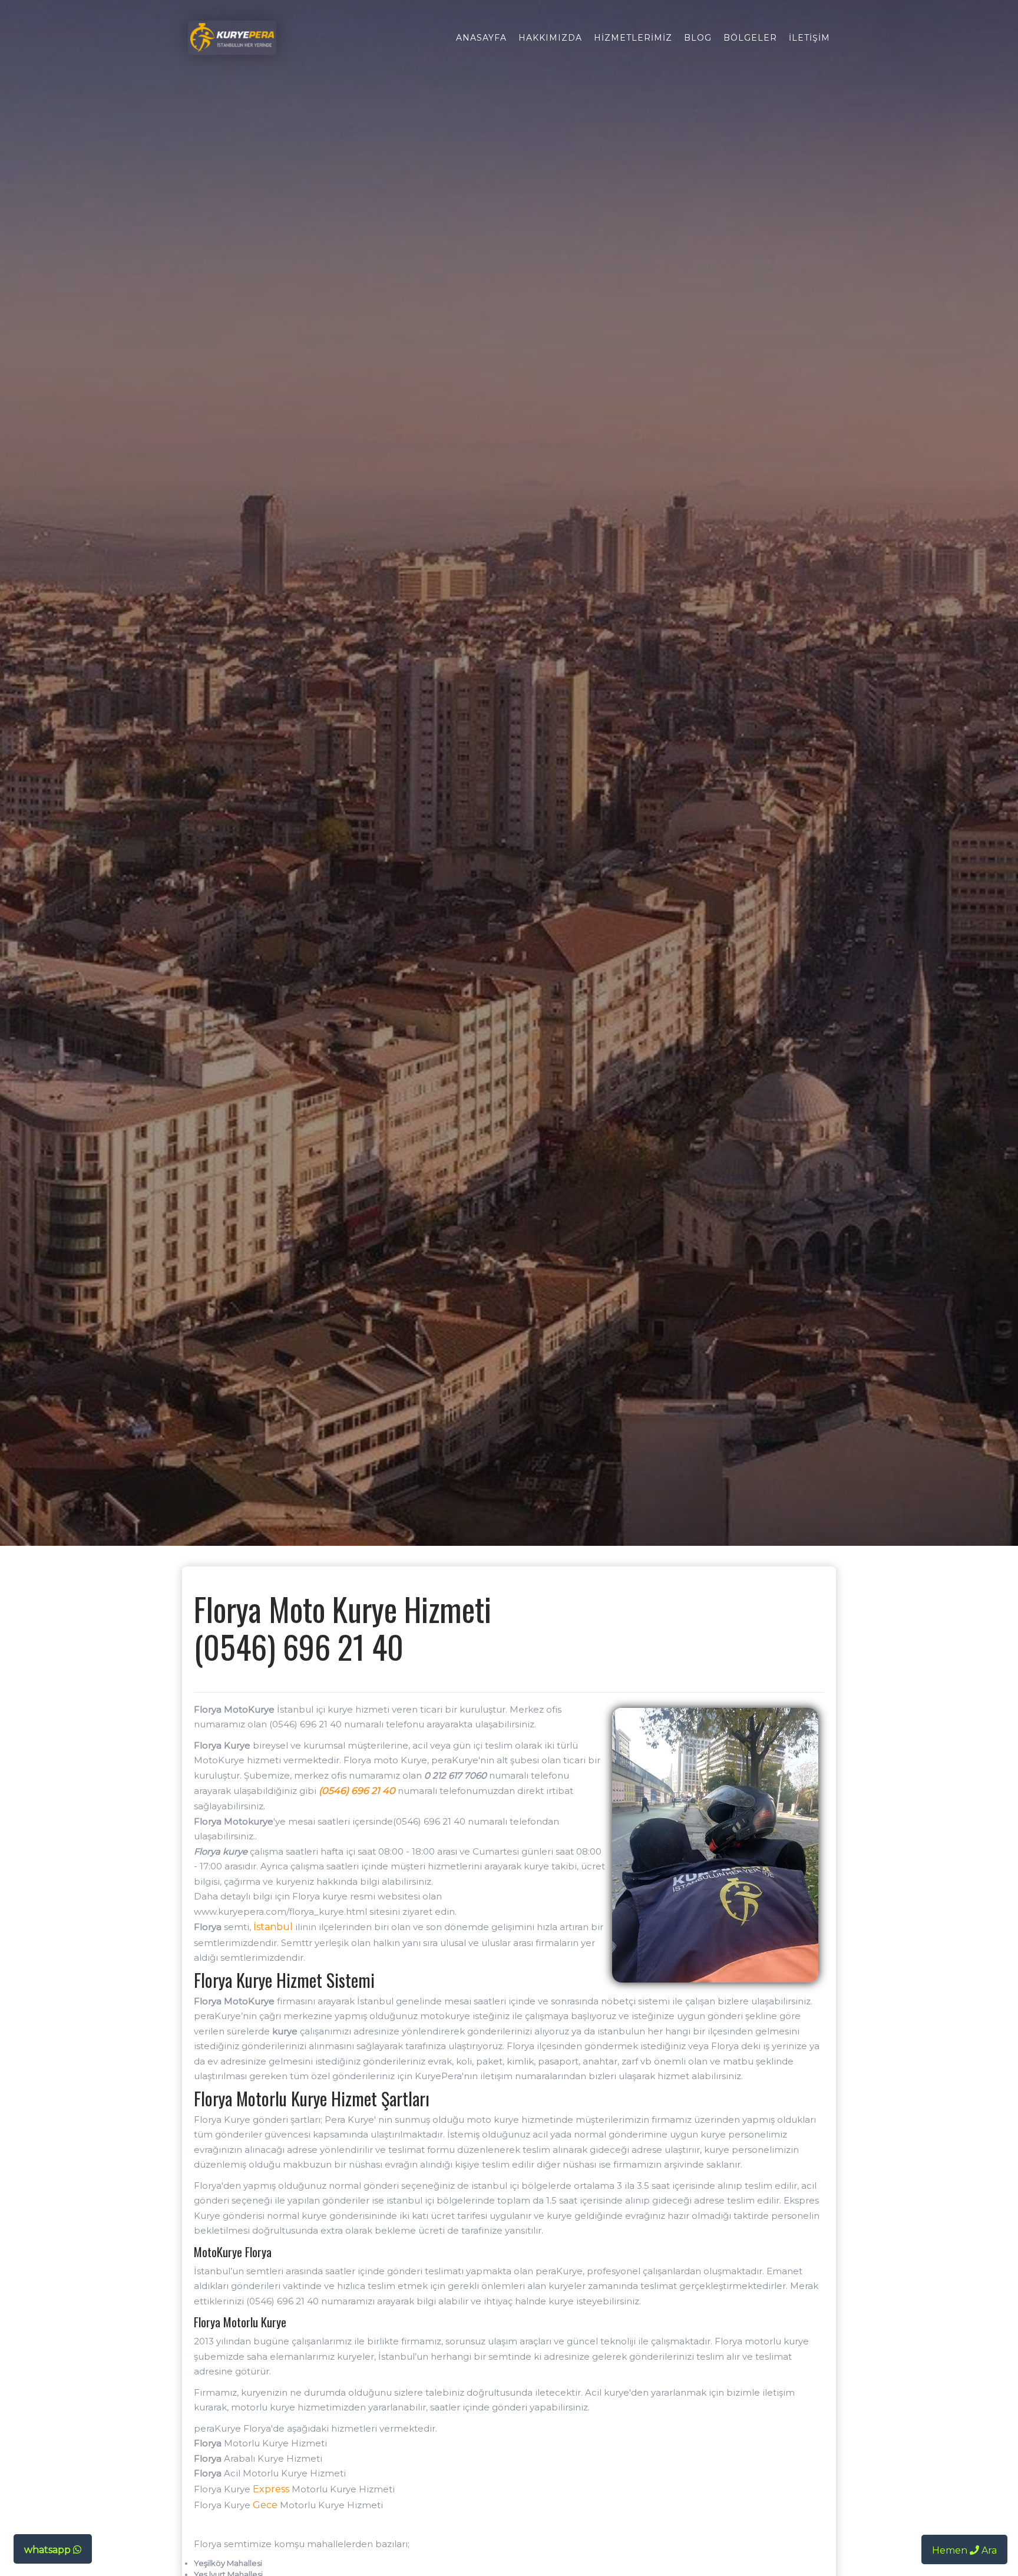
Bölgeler (750, 38)
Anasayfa (481, 38)
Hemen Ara (964, 2550)
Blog (698, 38)
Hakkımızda (550, 38)
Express (271, 2489)
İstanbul (273, 1927)
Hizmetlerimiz (633, 38)
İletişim (809, 38)
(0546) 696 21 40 (357, 1791)
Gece (265, 2505)
